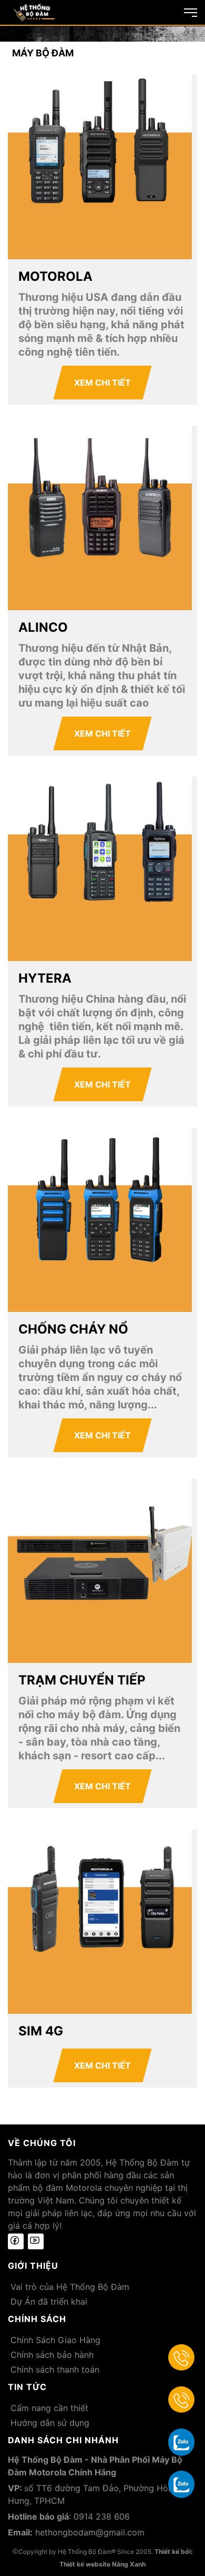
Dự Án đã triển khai (49, 2301)
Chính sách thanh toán (55, 2369)
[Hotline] (181, 2357)
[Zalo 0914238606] (181, 2442)
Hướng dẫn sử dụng (50, 2423)
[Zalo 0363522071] (181, 2484)
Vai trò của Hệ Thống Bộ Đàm (70, 2287)
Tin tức (27, 2387)
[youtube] (36, 2241)
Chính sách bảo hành (52, 2355)
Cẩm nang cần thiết (49, 2408)
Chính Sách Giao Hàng (55, 2340)
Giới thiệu (33, 2266)
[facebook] (16, 2241)
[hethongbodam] (34, 12)
